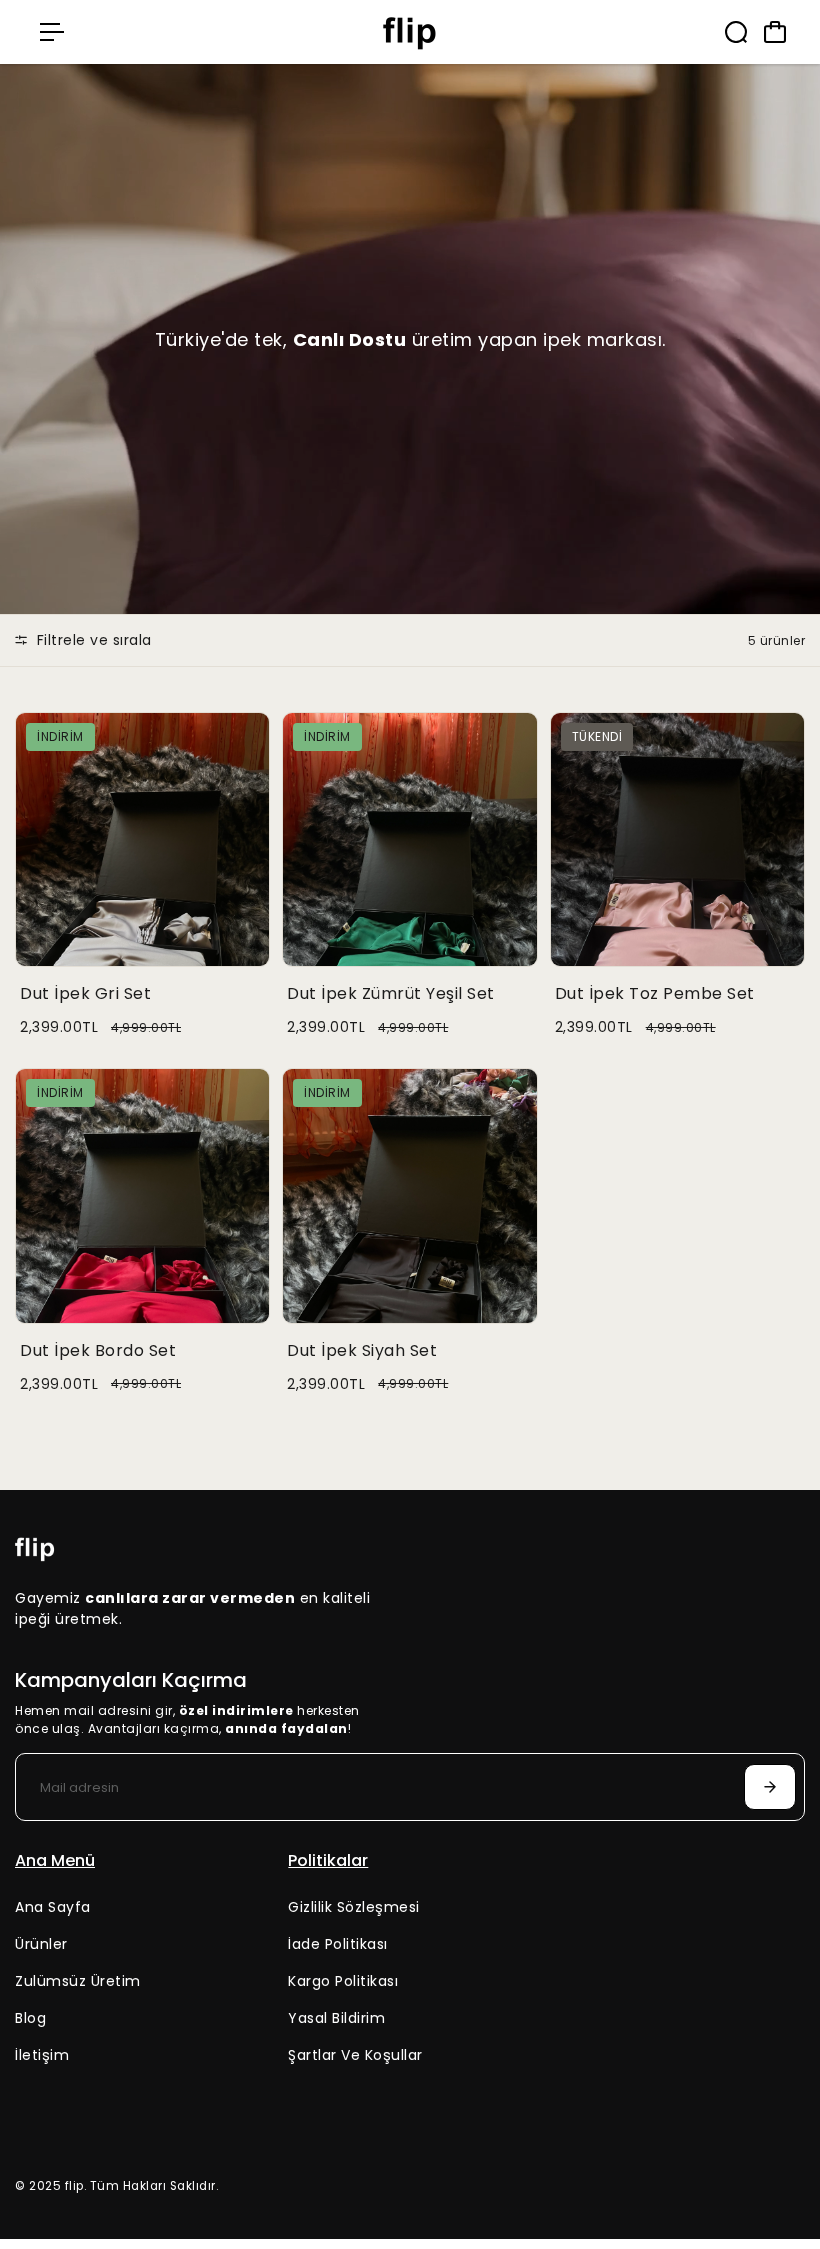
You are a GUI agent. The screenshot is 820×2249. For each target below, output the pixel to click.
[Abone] (770, 1787)
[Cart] (775, 32)
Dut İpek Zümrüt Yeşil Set (391, 993)
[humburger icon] (52, 32)
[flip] (410, 32)
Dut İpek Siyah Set (362, 1350)
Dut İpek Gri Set (85, 993)
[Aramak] (736, 32)
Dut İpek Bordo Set (98, 1350)
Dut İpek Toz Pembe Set (655, 993)
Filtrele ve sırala (92, 640)
